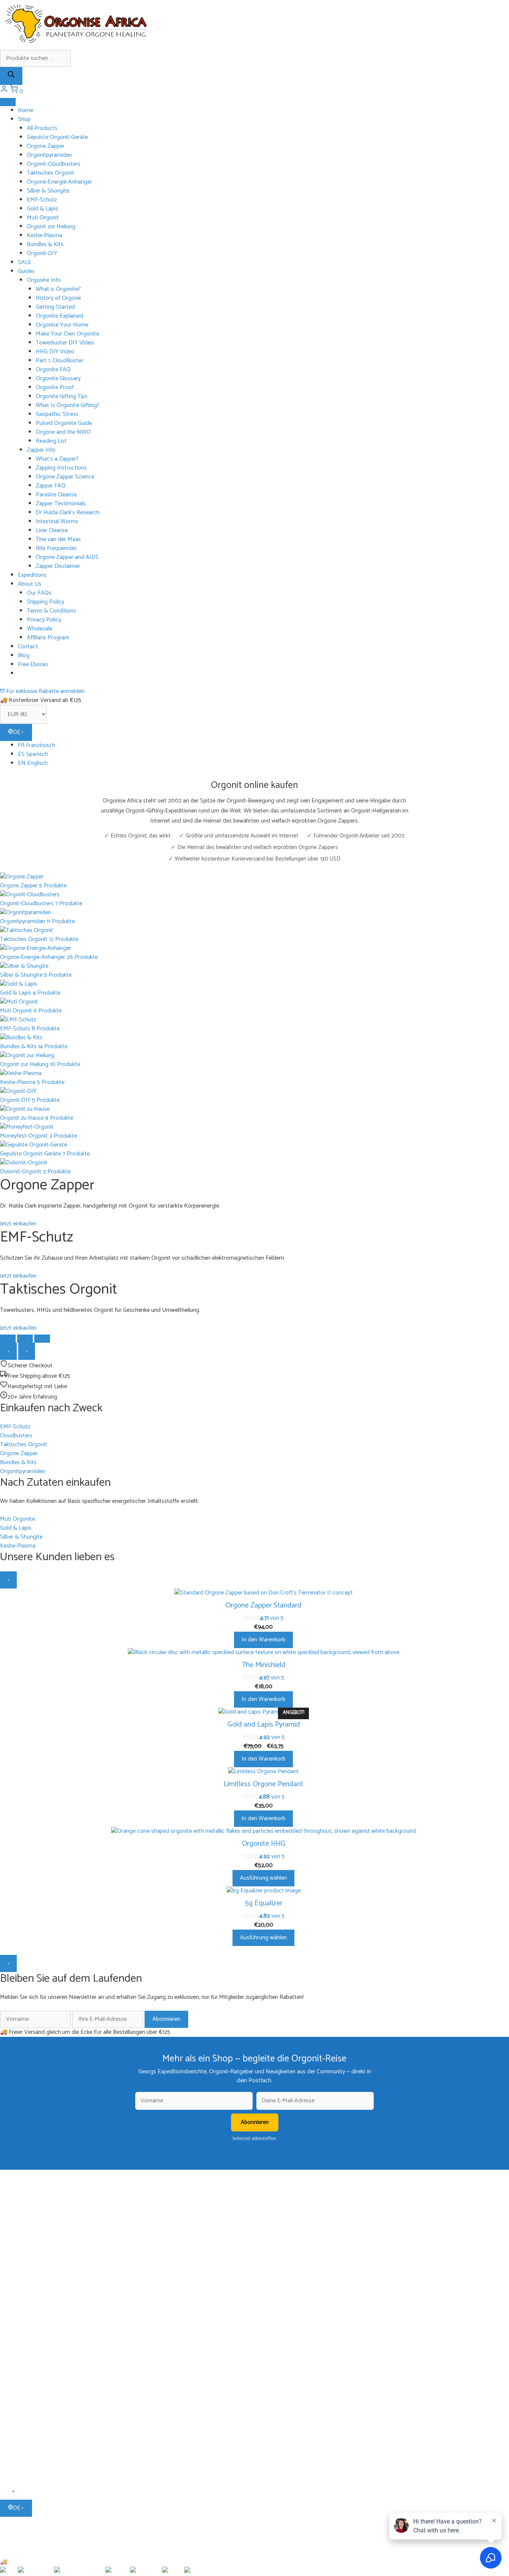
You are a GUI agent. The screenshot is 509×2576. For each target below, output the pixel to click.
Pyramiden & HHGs (39, 2302)
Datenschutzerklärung (43, 2435)
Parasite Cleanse (56, 495)
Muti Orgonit (43, 218)
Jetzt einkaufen (18, 1224)
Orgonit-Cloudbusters (54, 164)
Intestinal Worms (57, 521)
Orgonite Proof (55, 387)
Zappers (27, 2313)
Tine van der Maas (58, 539)
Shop (24, 119)
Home (26, 110)
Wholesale (39, 629)
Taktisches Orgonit (50, 173)
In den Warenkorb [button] (263, 1640)
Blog (24, 656)
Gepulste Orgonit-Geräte (57, 137)
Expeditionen (32, 2223)
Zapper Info (41, 450)
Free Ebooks (33, 664)
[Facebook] (5, 2494)
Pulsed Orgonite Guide (64, 423)
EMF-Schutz (42, 200)
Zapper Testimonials (61, 504)
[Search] (11, 76)
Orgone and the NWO (63, 432)
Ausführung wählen (263, 1878)
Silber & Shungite (48, 191)
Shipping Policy (45, 602)
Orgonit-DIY (42, 253)
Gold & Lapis (42, 209)
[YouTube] (14, 2494)
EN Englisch (33, 763)
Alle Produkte (33, 2270)
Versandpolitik (34, 2414)
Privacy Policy (44, 620)
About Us (30, 584)
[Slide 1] (8, 1339)
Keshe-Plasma (45, 236)
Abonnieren (166, 2019)
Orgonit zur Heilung (51, 227)
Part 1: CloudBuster (59, 361)
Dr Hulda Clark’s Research (68, 513)
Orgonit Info (32, 2191)
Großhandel (31, 2446)
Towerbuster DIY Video (65, 343)
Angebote (29, 2356)
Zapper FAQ (51, 486)
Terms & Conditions (51, 611)
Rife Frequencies (56, 548)
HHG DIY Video (55, 352)
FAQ (23, 2403)
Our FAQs (39, 593)
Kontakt (27, 2456)
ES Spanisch (33, 754)
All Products (42, 128)
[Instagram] (23, 2494)
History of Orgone (58, 298)
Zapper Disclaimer (58, 566)
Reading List (51, 441)
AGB (23, 2424)
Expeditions (32, 575)
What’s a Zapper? (57, 459)
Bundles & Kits (45, 244)
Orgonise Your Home (62, 325)
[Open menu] (8, 102)
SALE (25, 262)
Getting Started (55, 307)
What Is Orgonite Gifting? (68, 405)
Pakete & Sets (33, 2346)
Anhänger (29, 2292)
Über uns (28, 2392)
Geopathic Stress (57, 414)
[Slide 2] (25, 1339)
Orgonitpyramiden (49, 155)
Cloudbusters (32, 2281)
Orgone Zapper (46, 146)
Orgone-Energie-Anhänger (59, 182)
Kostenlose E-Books (40, 2234)
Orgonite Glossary (58, 379)
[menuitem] (263, 745)
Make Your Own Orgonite (67, 334)
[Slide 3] (42, 1339)
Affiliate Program (48, 638)
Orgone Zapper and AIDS (67, 557)
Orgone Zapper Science (65, 477)
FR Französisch (37, 745)
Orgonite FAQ (53, 370)
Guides (26, 271)
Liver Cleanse (52, 530)
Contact (28, 647)
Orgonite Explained (59, 316)
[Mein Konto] (5, 91)
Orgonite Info (44, 280)
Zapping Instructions (61, 468)
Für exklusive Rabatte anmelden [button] (45, 691)
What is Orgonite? (58, 289)
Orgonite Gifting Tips (62, 396)
